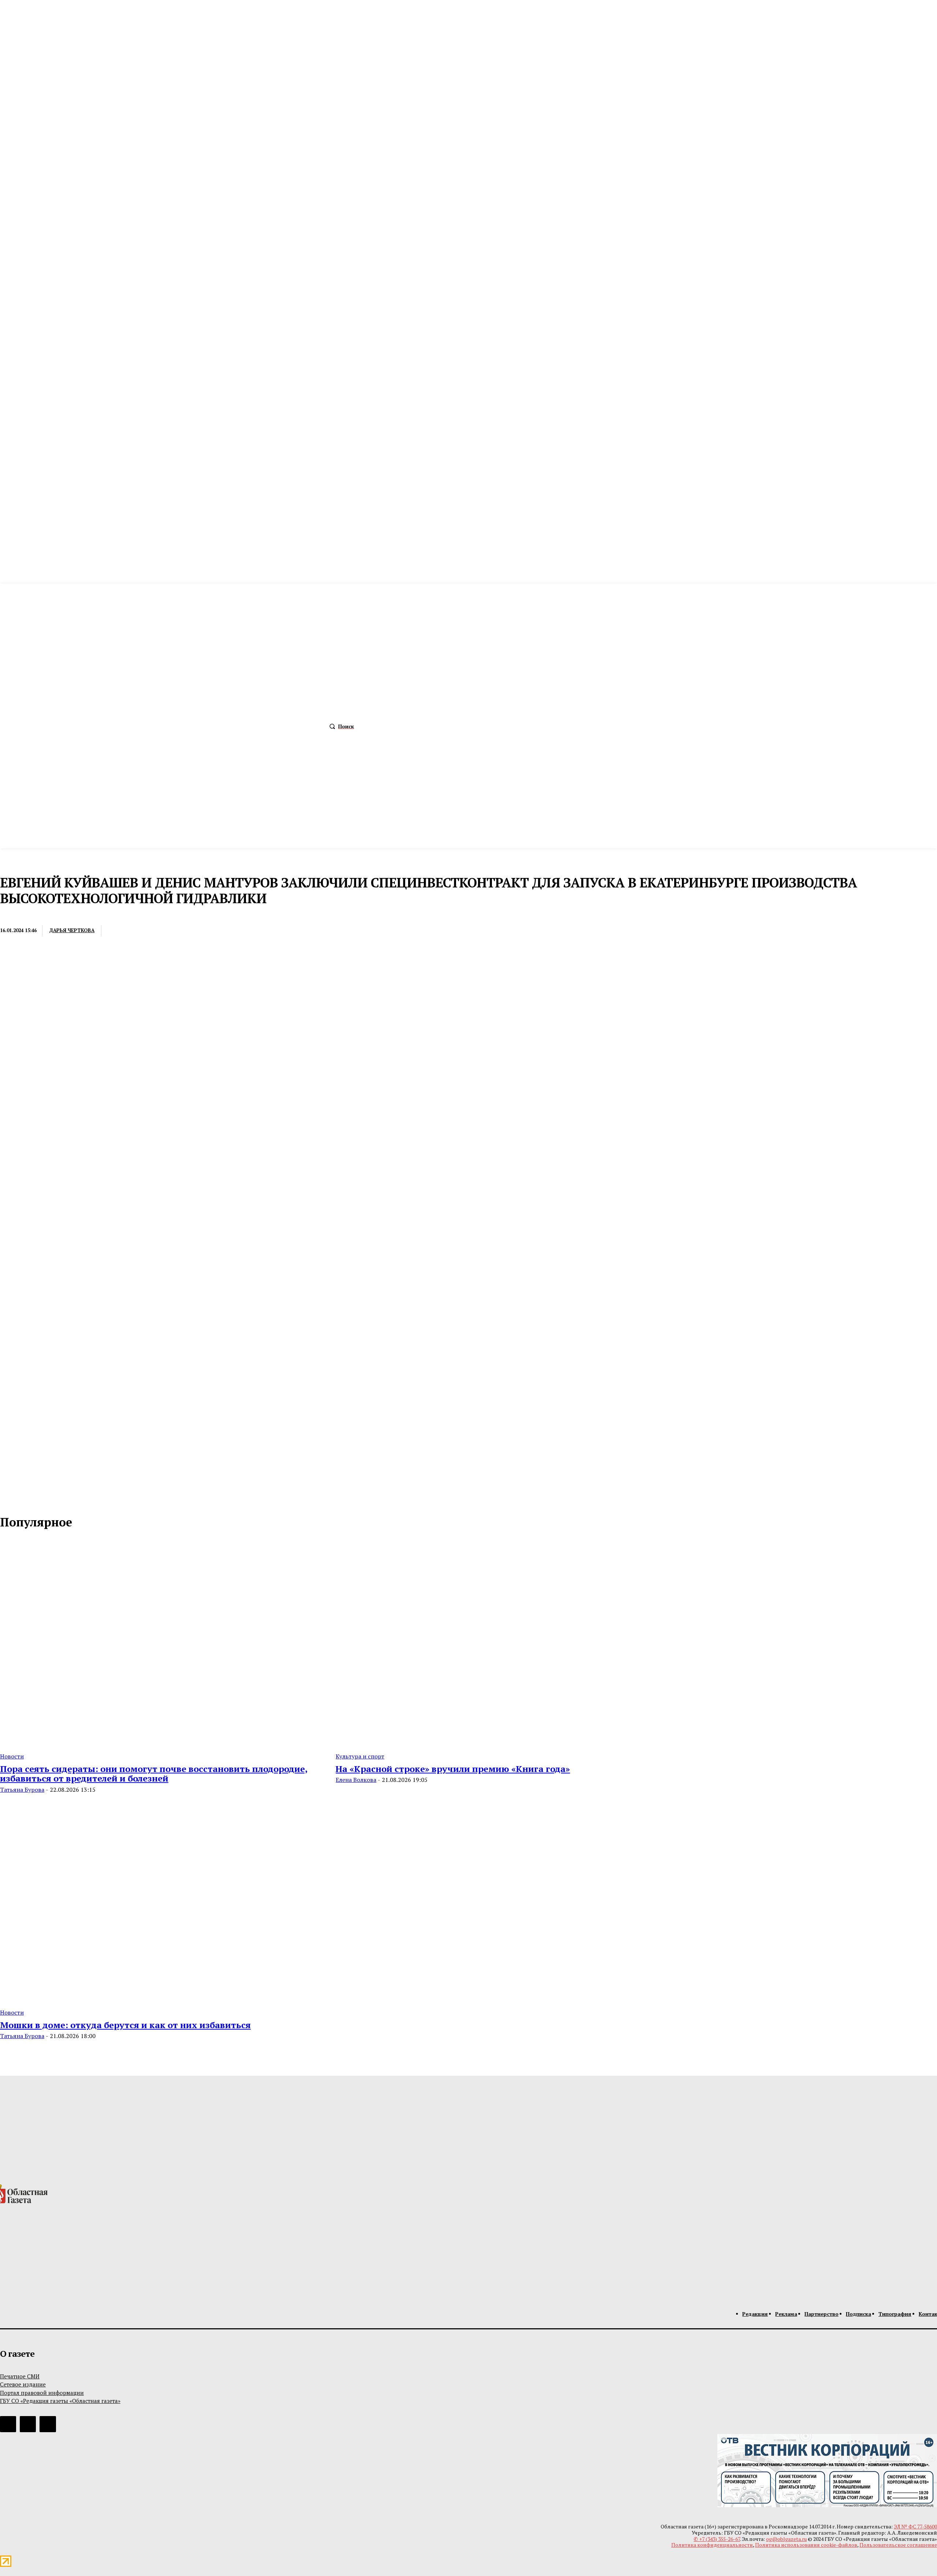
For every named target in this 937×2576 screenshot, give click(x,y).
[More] (227, 931)
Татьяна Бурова (22, 1790)
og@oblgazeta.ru (786, 2539)
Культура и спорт (360, 1756)
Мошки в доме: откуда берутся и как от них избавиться (125, 2025)
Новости (12, 1756)
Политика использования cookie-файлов (806, 2545)
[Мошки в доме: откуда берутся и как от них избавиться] (159, 1899)
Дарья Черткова (72, 930)
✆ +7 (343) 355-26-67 (717, 2539)
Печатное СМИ (20, 2376)
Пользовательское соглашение (898, 2545)
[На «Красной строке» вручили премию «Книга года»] (495, 1642)
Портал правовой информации (42, 2393)
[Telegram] (173, 931)
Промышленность (25, 915)
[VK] (200, 931)
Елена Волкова (356, 1780)
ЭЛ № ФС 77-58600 (915, 2526)
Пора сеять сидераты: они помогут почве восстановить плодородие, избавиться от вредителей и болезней (154, 1773)
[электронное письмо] (119, 931)
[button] (340, 726)
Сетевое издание (23, 2384)
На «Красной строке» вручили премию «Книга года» (453, 1769)
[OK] (37, 1499)
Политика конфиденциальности (712, 2545)
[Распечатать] (146, 931)
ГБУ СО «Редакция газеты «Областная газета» (60, 2401)
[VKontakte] (22, 1499)
